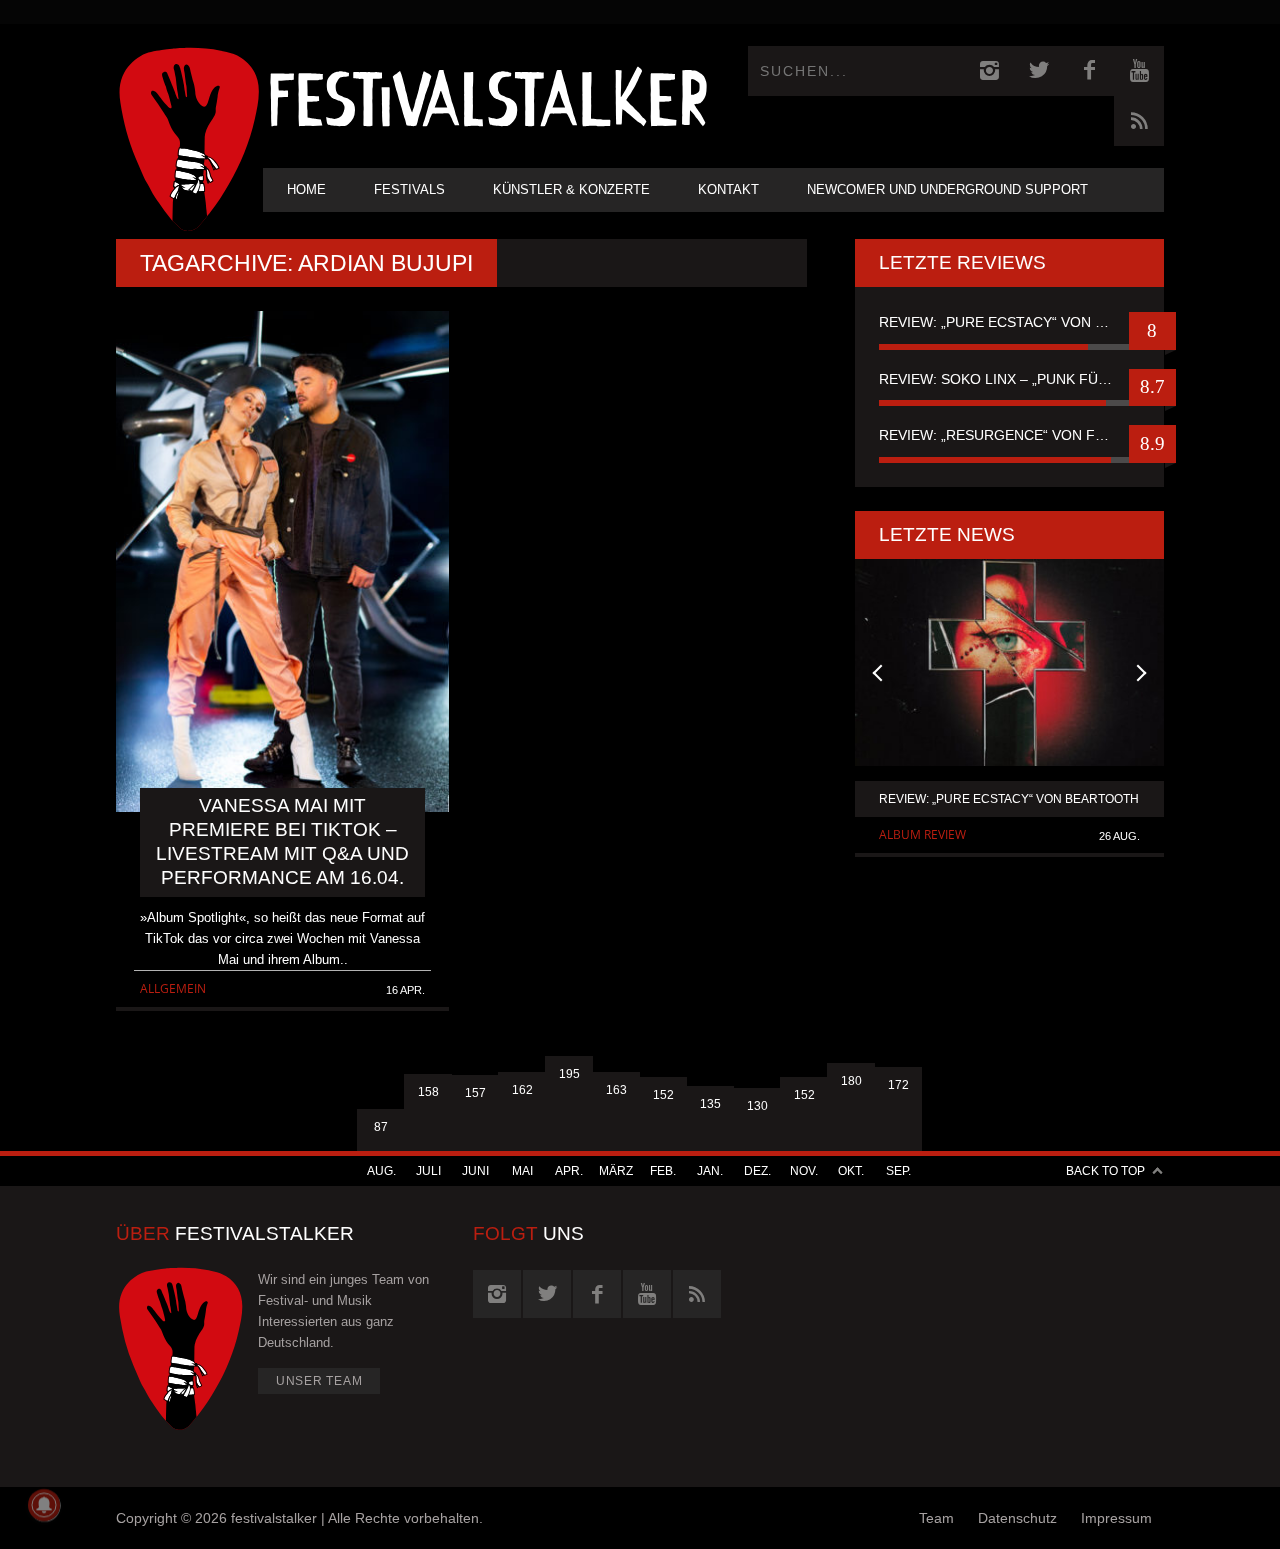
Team (936, 1518)
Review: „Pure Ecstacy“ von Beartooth (1009, 322)
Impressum (1116, 1518)
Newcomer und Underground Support (947, 189)
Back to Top (1105, 1171)
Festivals (409, 189)
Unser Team (319, 1381)
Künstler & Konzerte (571, 189)
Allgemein (173, 988)
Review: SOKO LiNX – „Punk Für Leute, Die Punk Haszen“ (1009, 379)
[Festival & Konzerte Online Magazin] (488, 95)
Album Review (922, 834)
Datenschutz (1017, 1518)
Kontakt (728, 189)
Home (306, 189)
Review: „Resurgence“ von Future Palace (1009, 435)
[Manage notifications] (44, 1505)
